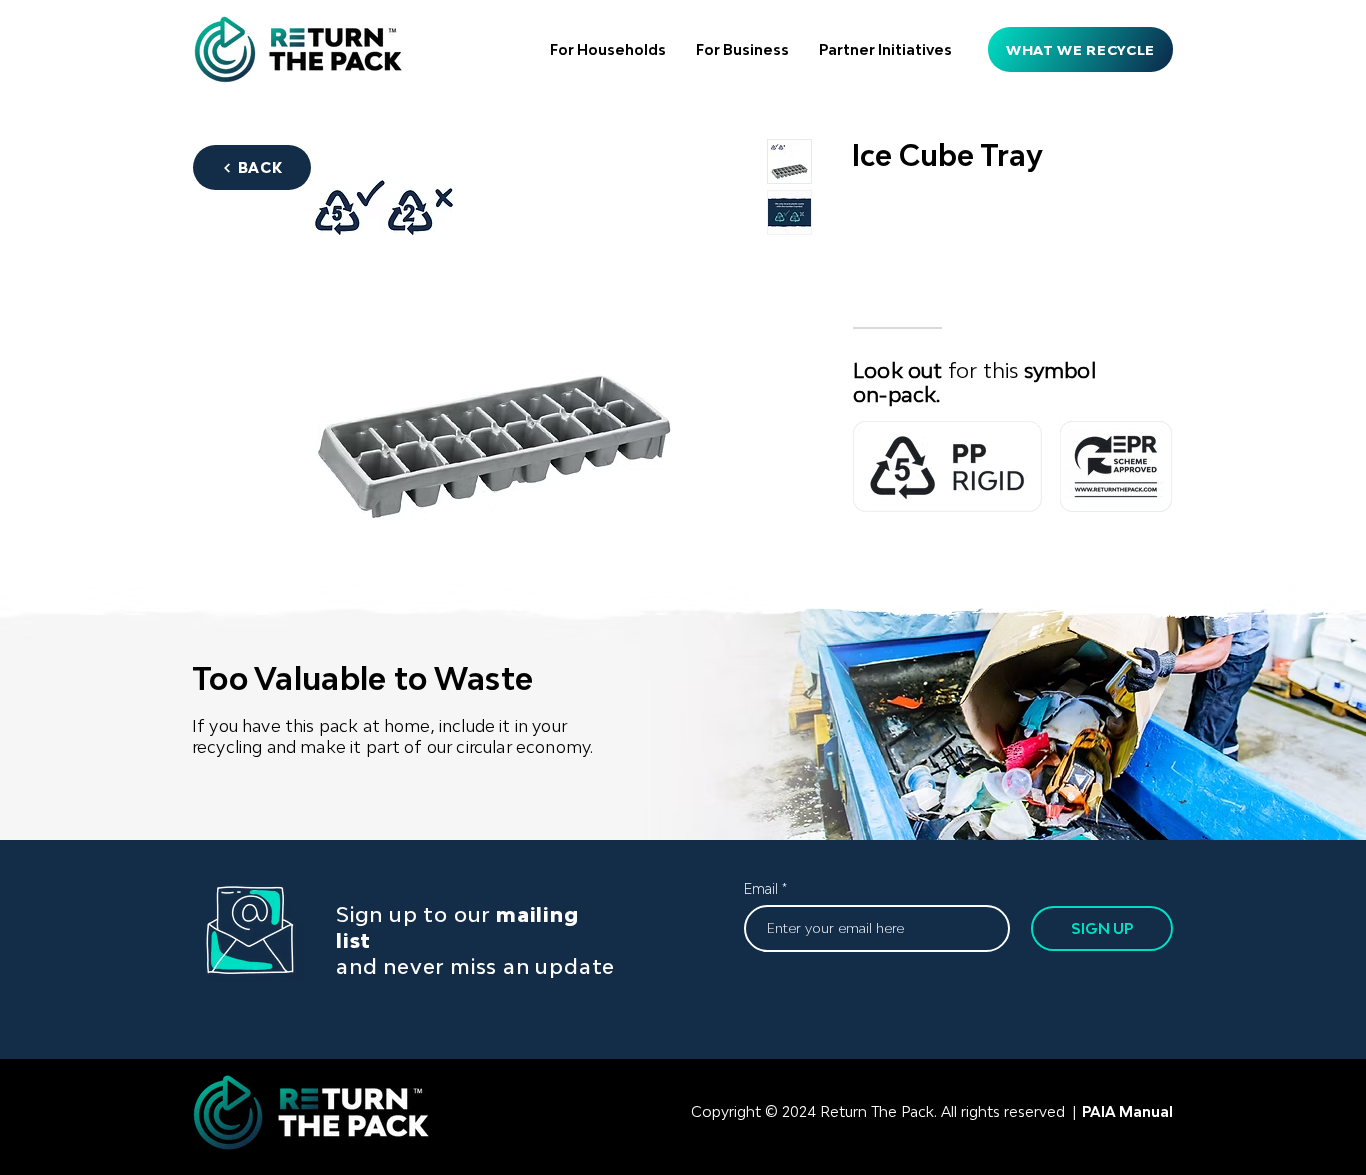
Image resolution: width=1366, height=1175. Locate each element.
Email (761, 889)
